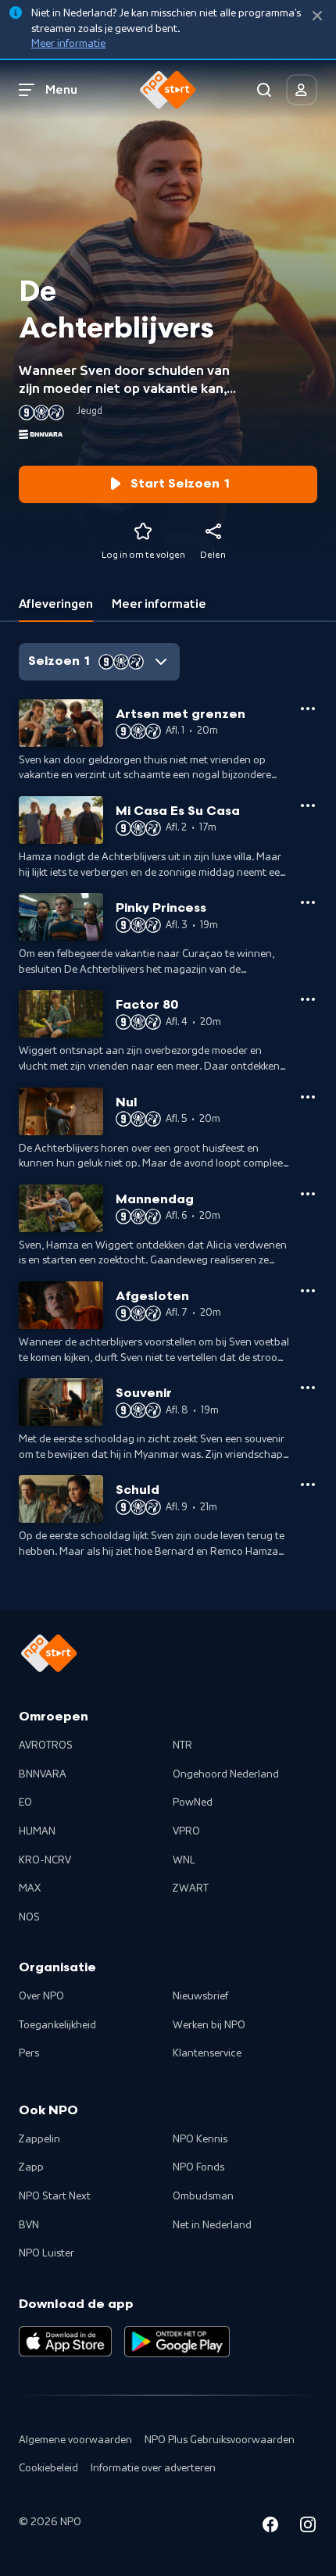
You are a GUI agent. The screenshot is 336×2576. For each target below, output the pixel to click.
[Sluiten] (317, 16)
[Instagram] (308, 2527)
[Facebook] (270, 2527)
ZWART (191, 1888)
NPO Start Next (55, 2196)
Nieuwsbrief (200, 1996)
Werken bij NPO (209, 2025)
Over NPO (41, 1996)
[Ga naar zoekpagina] (264, 90)
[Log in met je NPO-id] (302, 90)
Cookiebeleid (48, 2468)
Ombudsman (203, 2196)
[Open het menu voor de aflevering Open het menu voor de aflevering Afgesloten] (308, 1291)
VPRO (186, 1831)
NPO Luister (46, 2253)
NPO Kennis (200, 2139)
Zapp (31, 2167)
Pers (29, 2053)
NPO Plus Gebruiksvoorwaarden (220, 2440)
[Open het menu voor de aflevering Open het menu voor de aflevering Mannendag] (308, 1194)
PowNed (193, 1802)
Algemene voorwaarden (75, 2440)
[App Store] (65, 2342)
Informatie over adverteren (153, 2468)
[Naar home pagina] (168, 90)
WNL (184, 1860)
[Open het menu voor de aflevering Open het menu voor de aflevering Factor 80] (308, 999)
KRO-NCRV (45, 1860)
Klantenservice (207, 2053)
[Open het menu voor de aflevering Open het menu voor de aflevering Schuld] (308, 1485)
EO (25, 1802)
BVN (29, 2225)
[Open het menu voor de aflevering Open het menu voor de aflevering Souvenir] (308, 1388)
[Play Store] (177, 2342)
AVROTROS (46, 1745)
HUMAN (37, 1831)
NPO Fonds (198, 2167)
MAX (30, 1888)
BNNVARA (43, 1774)
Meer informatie (68, 44)
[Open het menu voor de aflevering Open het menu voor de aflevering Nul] (308, 1097)
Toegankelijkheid (57, 2025)
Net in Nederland (212, 2225)
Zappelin (39, 2139)
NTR (182, 1745)
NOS (29, 1917)
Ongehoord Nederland (226, 1774)
